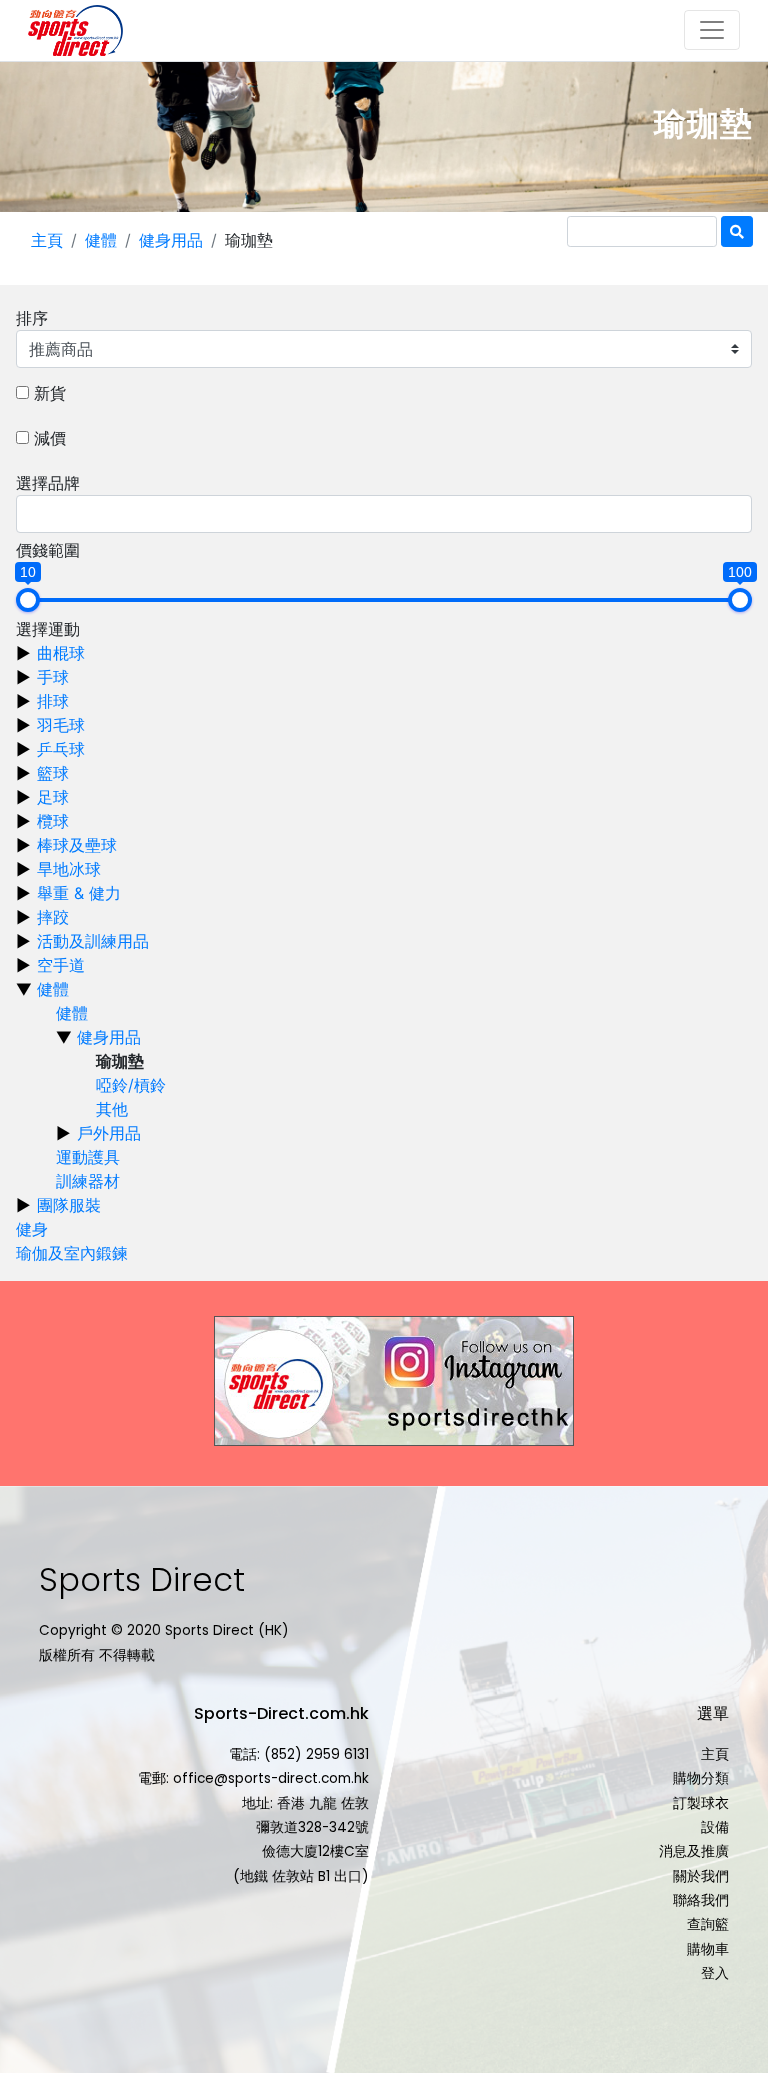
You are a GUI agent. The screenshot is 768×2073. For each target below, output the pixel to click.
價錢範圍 (48, 550)
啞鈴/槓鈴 (131, 1085)
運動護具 (88, 1157)
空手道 (61, 965)
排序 (32, 318)
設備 (715, 1827)
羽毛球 (61, 725)
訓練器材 (88, 1181)
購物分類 (701, 1778)
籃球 (53, 773)
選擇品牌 (48, 483)
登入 (715, 1973)
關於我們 (701, 1876)
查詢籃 (708, 1924)
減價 (50, 438)
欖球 (53, 821)
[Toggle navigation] (712, 30)
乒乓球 (61, 749)
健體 (101, 240)
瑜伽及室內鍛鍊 (72, 1253)
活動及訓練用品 (93, 941)
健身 (32, 1229)
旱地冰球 (69, 869)
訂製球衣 (701, 1803)
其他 (112, 1109)
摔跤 (53, 917)
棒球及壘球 (77, 845)
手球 (53, 677)
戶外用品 (109, 1133)
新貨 (50, 393)
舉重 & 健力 (79, 893)
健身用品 (171, 240)
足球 (53, 797)
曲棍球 (61, 653)
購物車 (708, 1949)
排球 (53, 701)
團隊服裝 (69, 1205)
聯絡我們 (701, 1900)
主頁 (47, 240)
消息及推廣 (694, 1851)
